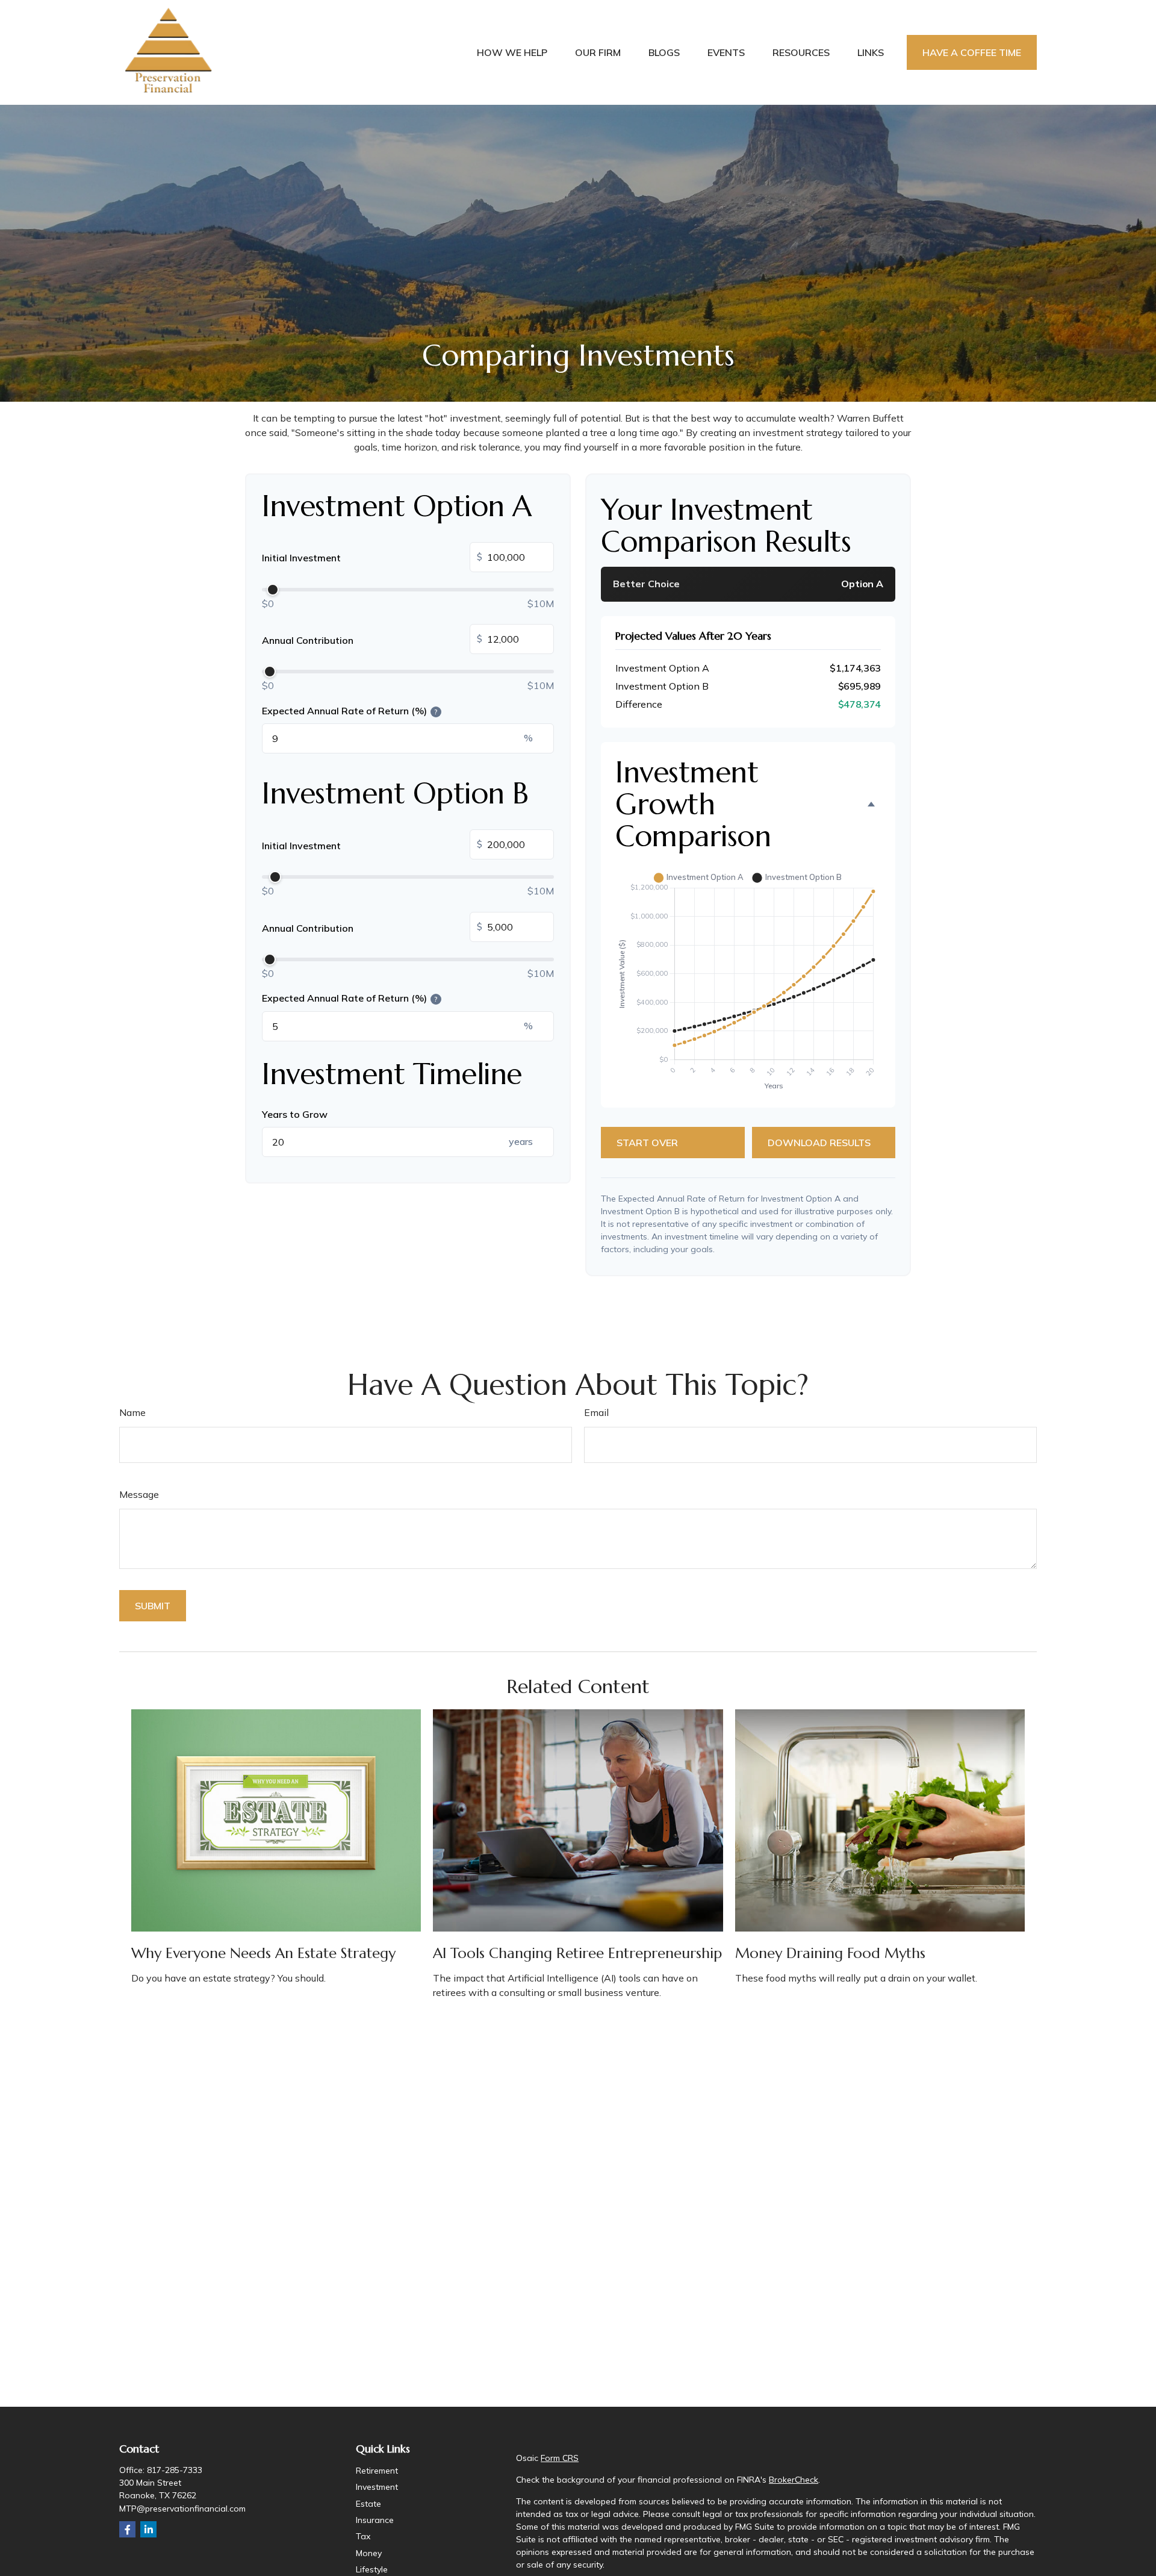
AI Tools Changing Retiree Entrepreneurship (577, 1953)
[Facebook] (127, 2529)
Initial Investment (372, 557)
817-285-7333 (175, 2470)
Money (369, 2553)
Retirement (377, 2471)
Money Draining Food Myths (830, 1953)
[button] (512, 53)
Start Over (647, 1143)
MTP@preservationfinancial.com (182, 2509)
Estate (368, 2504)
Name (132, 1412)
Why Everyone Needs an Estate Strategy (263, 1953)
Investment (377, 2487)
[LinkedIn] (148, 2529)
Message (139, 1494)
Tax (363, 2536)
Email (596, 1412)
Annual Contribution (372, 639)
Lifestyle (372, 2569)
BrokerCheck (794, 2480)
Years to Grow (295, 1114)
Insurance (375, 2520)
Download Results (819, 1143)
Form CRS (560, 2458)
